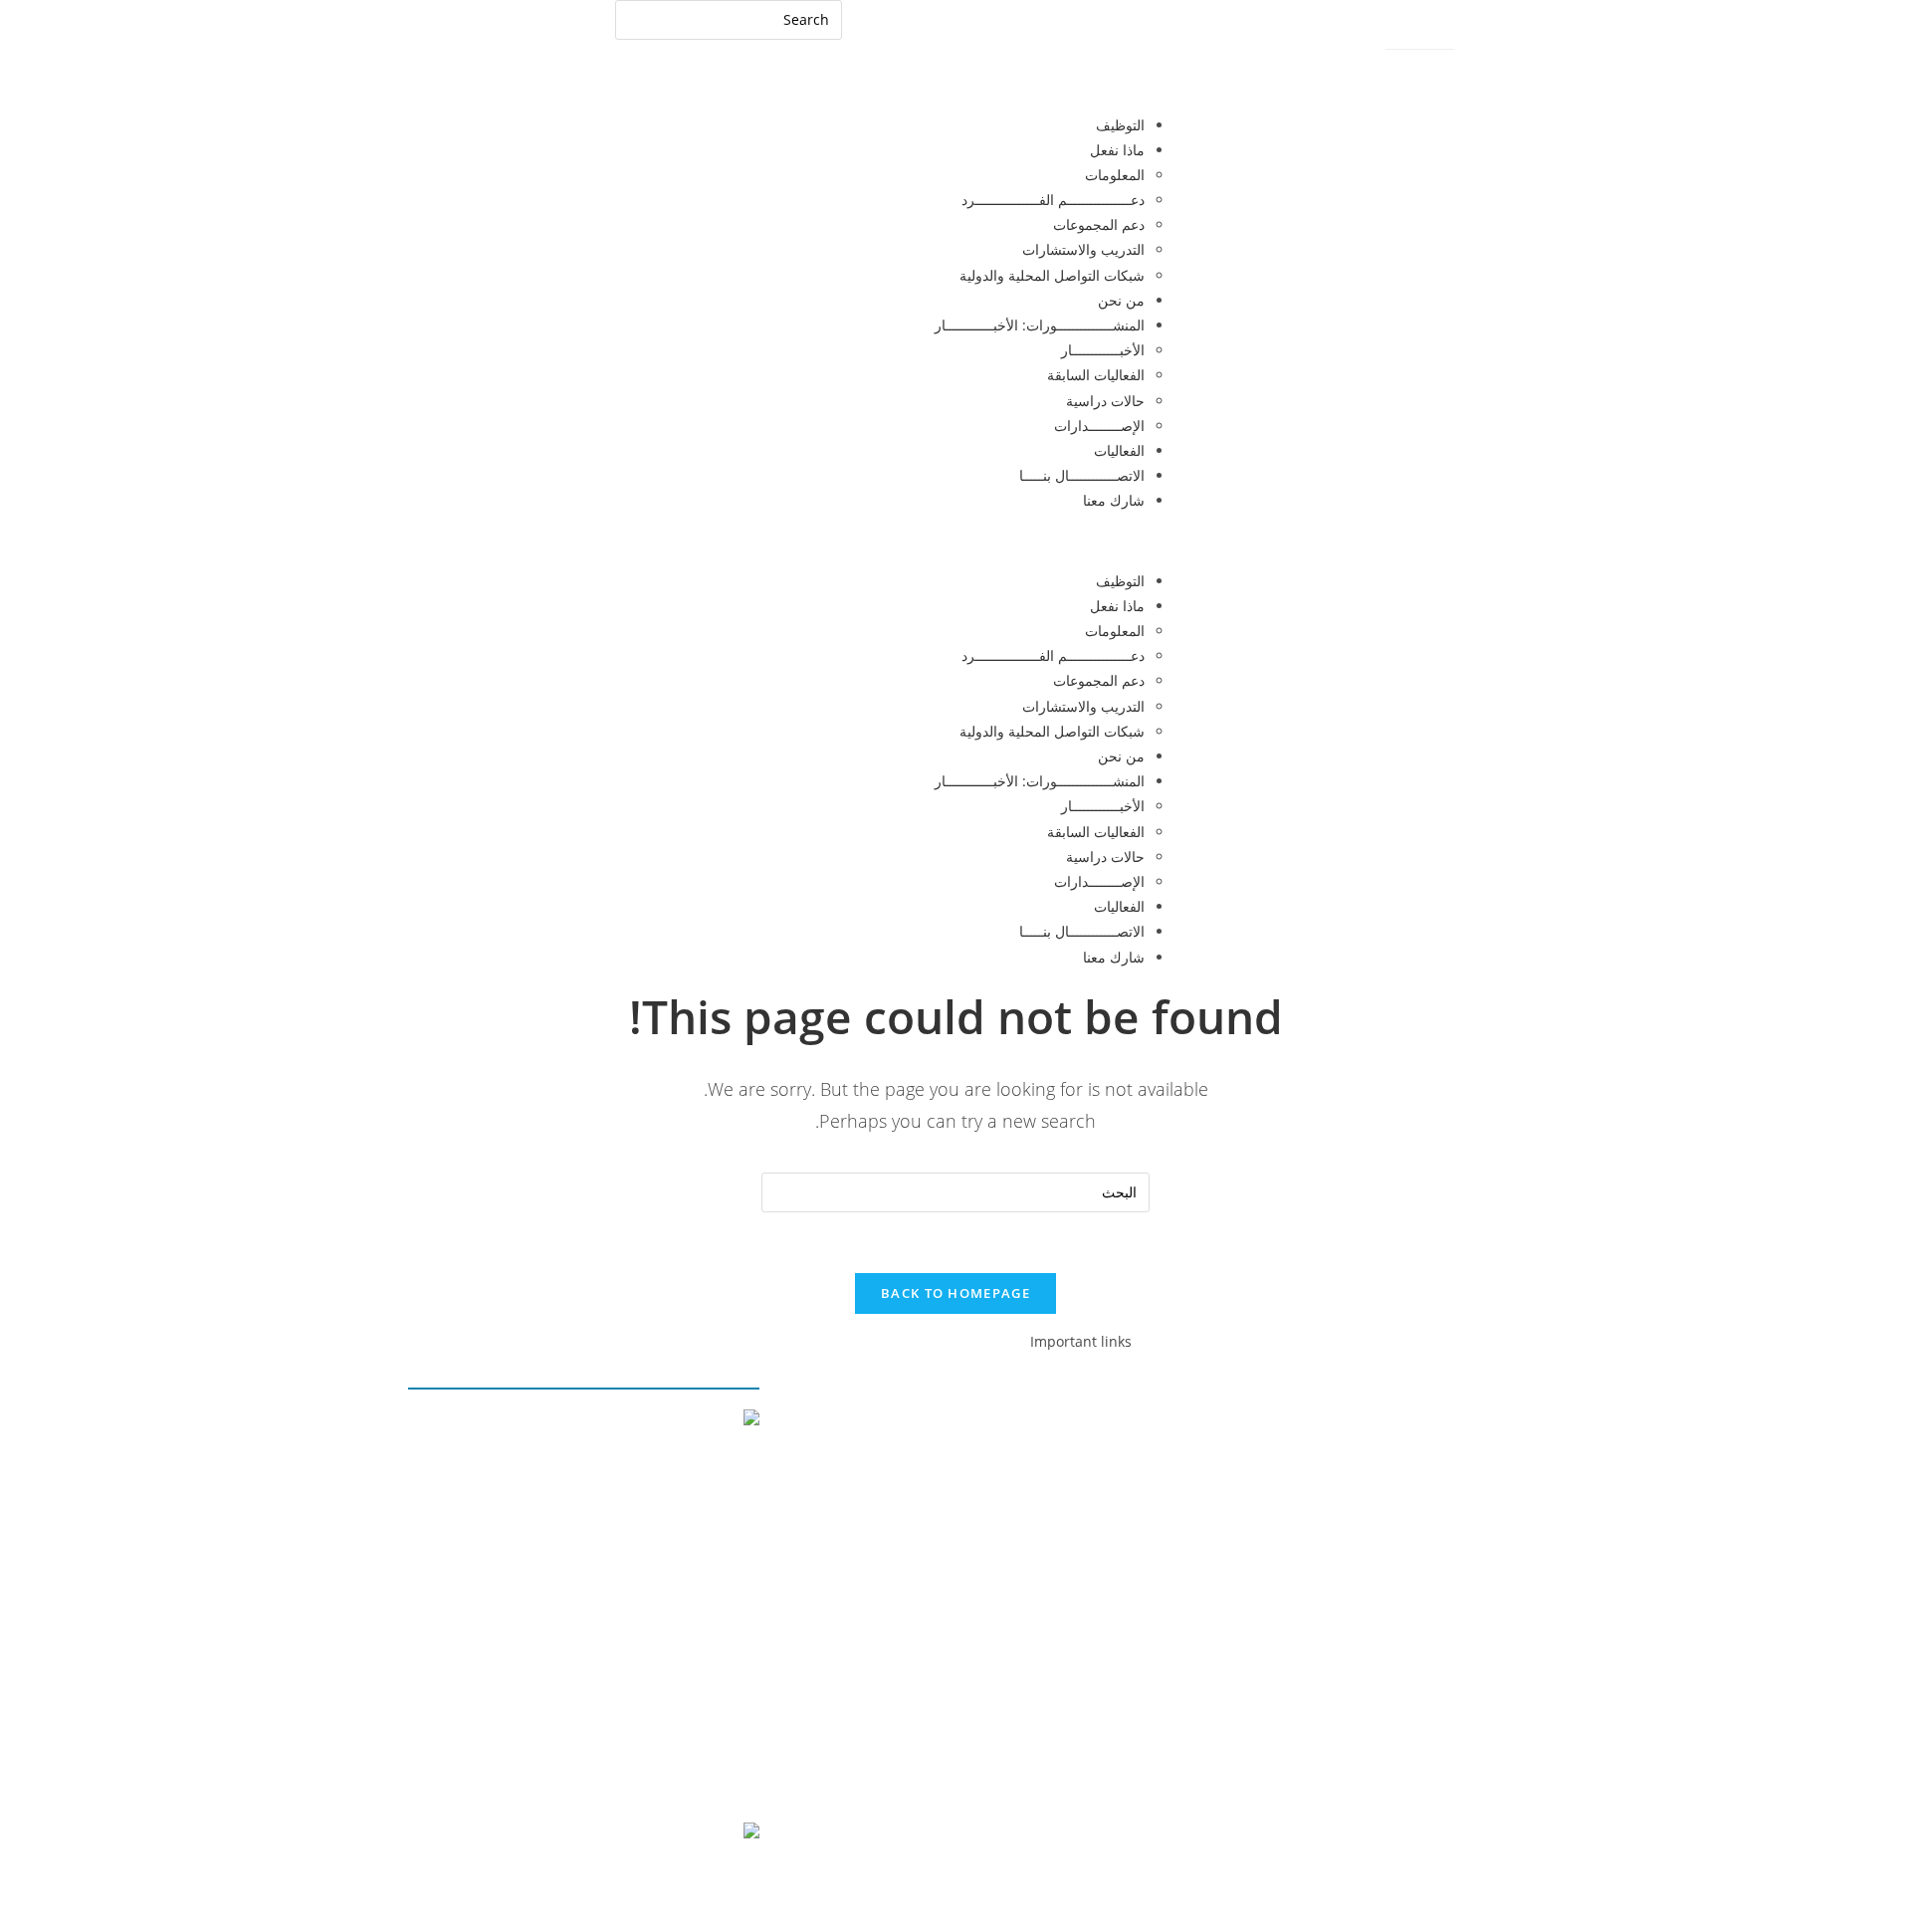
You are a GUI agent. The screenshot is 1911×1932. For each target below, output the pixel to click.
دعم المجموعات (1099, 224)
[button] (955, 541)
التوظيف (1120, 125)
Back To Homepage (955, 1293)
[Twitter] (1317, 1427)
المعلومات (1115, 175)
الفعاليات (1119, 450)
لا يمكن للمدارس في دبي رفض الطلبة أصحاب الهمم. (606, 1648)
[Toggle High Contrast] (1364, 35)
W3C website (637, 1833)
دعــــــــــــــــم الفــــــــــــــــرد (1053, 200)
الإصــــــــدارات (1099, 426)
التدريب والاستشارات (1083, 249)
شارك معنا (1114, 500)
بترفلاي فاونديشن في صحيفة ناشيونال (649, 1573)
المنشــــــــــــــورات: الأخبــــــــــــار (1040, 325)
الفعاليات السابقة (1096, 375)
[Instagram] (1371, 1427)
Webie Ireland (713, 1880)
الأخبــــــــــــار (1103, 350)
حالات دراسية (1105, 401)
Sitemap (1413, 36)
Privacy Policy (711, 1773)
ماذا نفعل (1117, 150)
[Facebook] (1478, 1427)
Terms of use (600, 1773)
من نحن (1121, 300)
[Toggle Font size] (1328, 35)
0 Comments (718, 1547)
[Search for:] (729, 18)
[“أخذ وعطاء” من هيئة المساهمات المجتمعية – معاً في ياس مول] (594, 1433)
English (591, 27)
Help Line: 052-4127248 (1439, 68)
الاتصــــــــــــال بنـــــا (1082, 475)
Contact (1484, 36)
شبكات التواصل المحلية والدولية (1052, 275)
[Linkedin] (1424, 1427)
